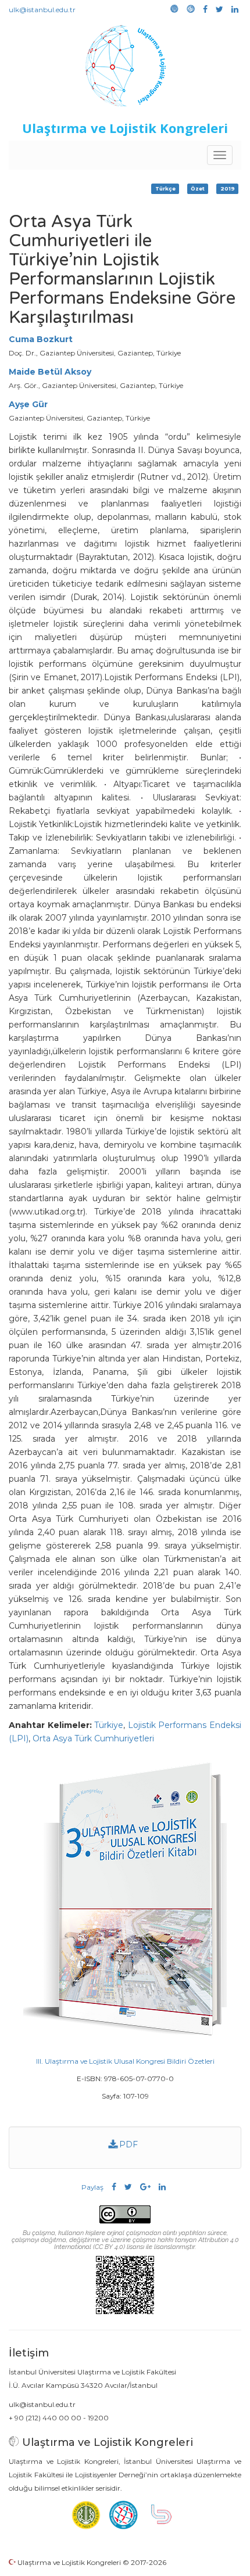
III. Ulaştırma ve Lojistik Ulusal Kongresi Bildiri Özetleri (125, 2061)
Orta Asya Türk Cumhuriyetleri (93, 1738)
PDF (127, 2144)
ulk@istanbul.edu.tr (42, 10)
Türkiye (109, 1725)
